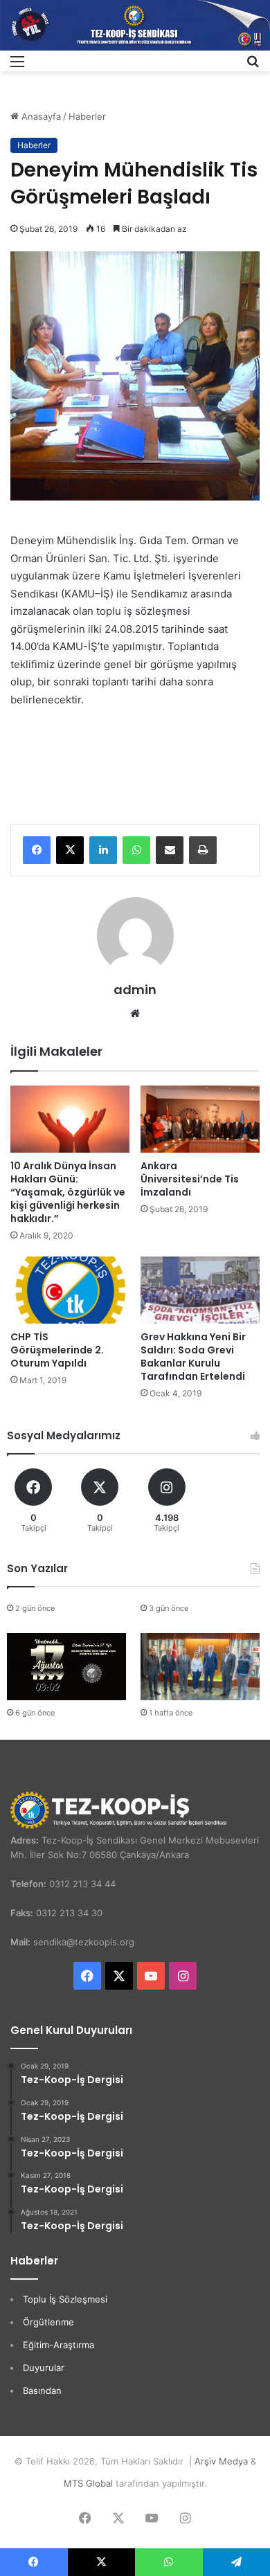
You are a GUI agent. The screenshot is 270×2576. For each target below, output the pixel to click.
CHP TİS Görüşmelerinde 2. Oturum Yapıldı (57, 1350)
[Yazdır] (203, 850)
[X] (70, 850)
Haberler (87, 116)
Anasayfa (40, 116)
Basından (42, 2390)
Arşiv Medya (221, 2461)
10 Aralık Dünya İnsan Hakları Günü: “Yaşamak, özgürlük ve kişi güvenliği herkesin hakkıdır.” (68, 1192)
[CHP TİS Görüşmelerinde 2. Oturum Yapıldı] (70, 1290)
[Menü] (17, 66)
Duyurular (44, 2368)
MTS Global (88, 2483)
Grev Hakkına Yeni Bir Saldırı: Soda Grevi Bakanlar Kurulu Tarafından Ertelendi (193, 1357)
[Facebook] (37, 850)
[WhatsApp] (136, 850)
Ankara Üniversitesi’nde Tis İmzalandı (190, 1179)
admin (135, 990)
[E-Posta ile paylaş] (170, 850)
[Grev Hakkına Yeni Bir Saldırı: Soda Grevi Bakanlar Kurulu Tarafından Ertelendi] (200, 1290)
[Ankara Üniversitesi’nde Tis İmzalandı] (200, 1119)
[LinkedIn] (103, 850)
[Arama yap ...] (253, 66)
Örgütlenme (48, 2322)
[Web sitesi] (135, 1014)
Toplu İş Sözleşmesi (65, 2299)
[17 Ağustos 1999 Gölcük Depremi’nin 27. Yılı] (66, 1666)
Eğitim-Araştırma (58, 2345)
